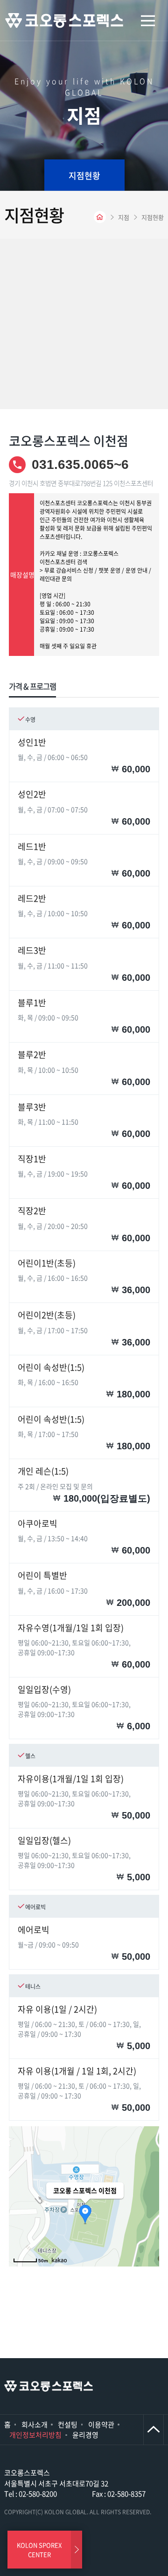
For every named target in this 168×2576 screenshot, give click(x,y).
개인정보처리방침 (35, 2435)
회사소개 (35, 2425)
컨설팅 (68, 2425)
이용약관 (101, 2425)
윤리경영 (85, 2435)
